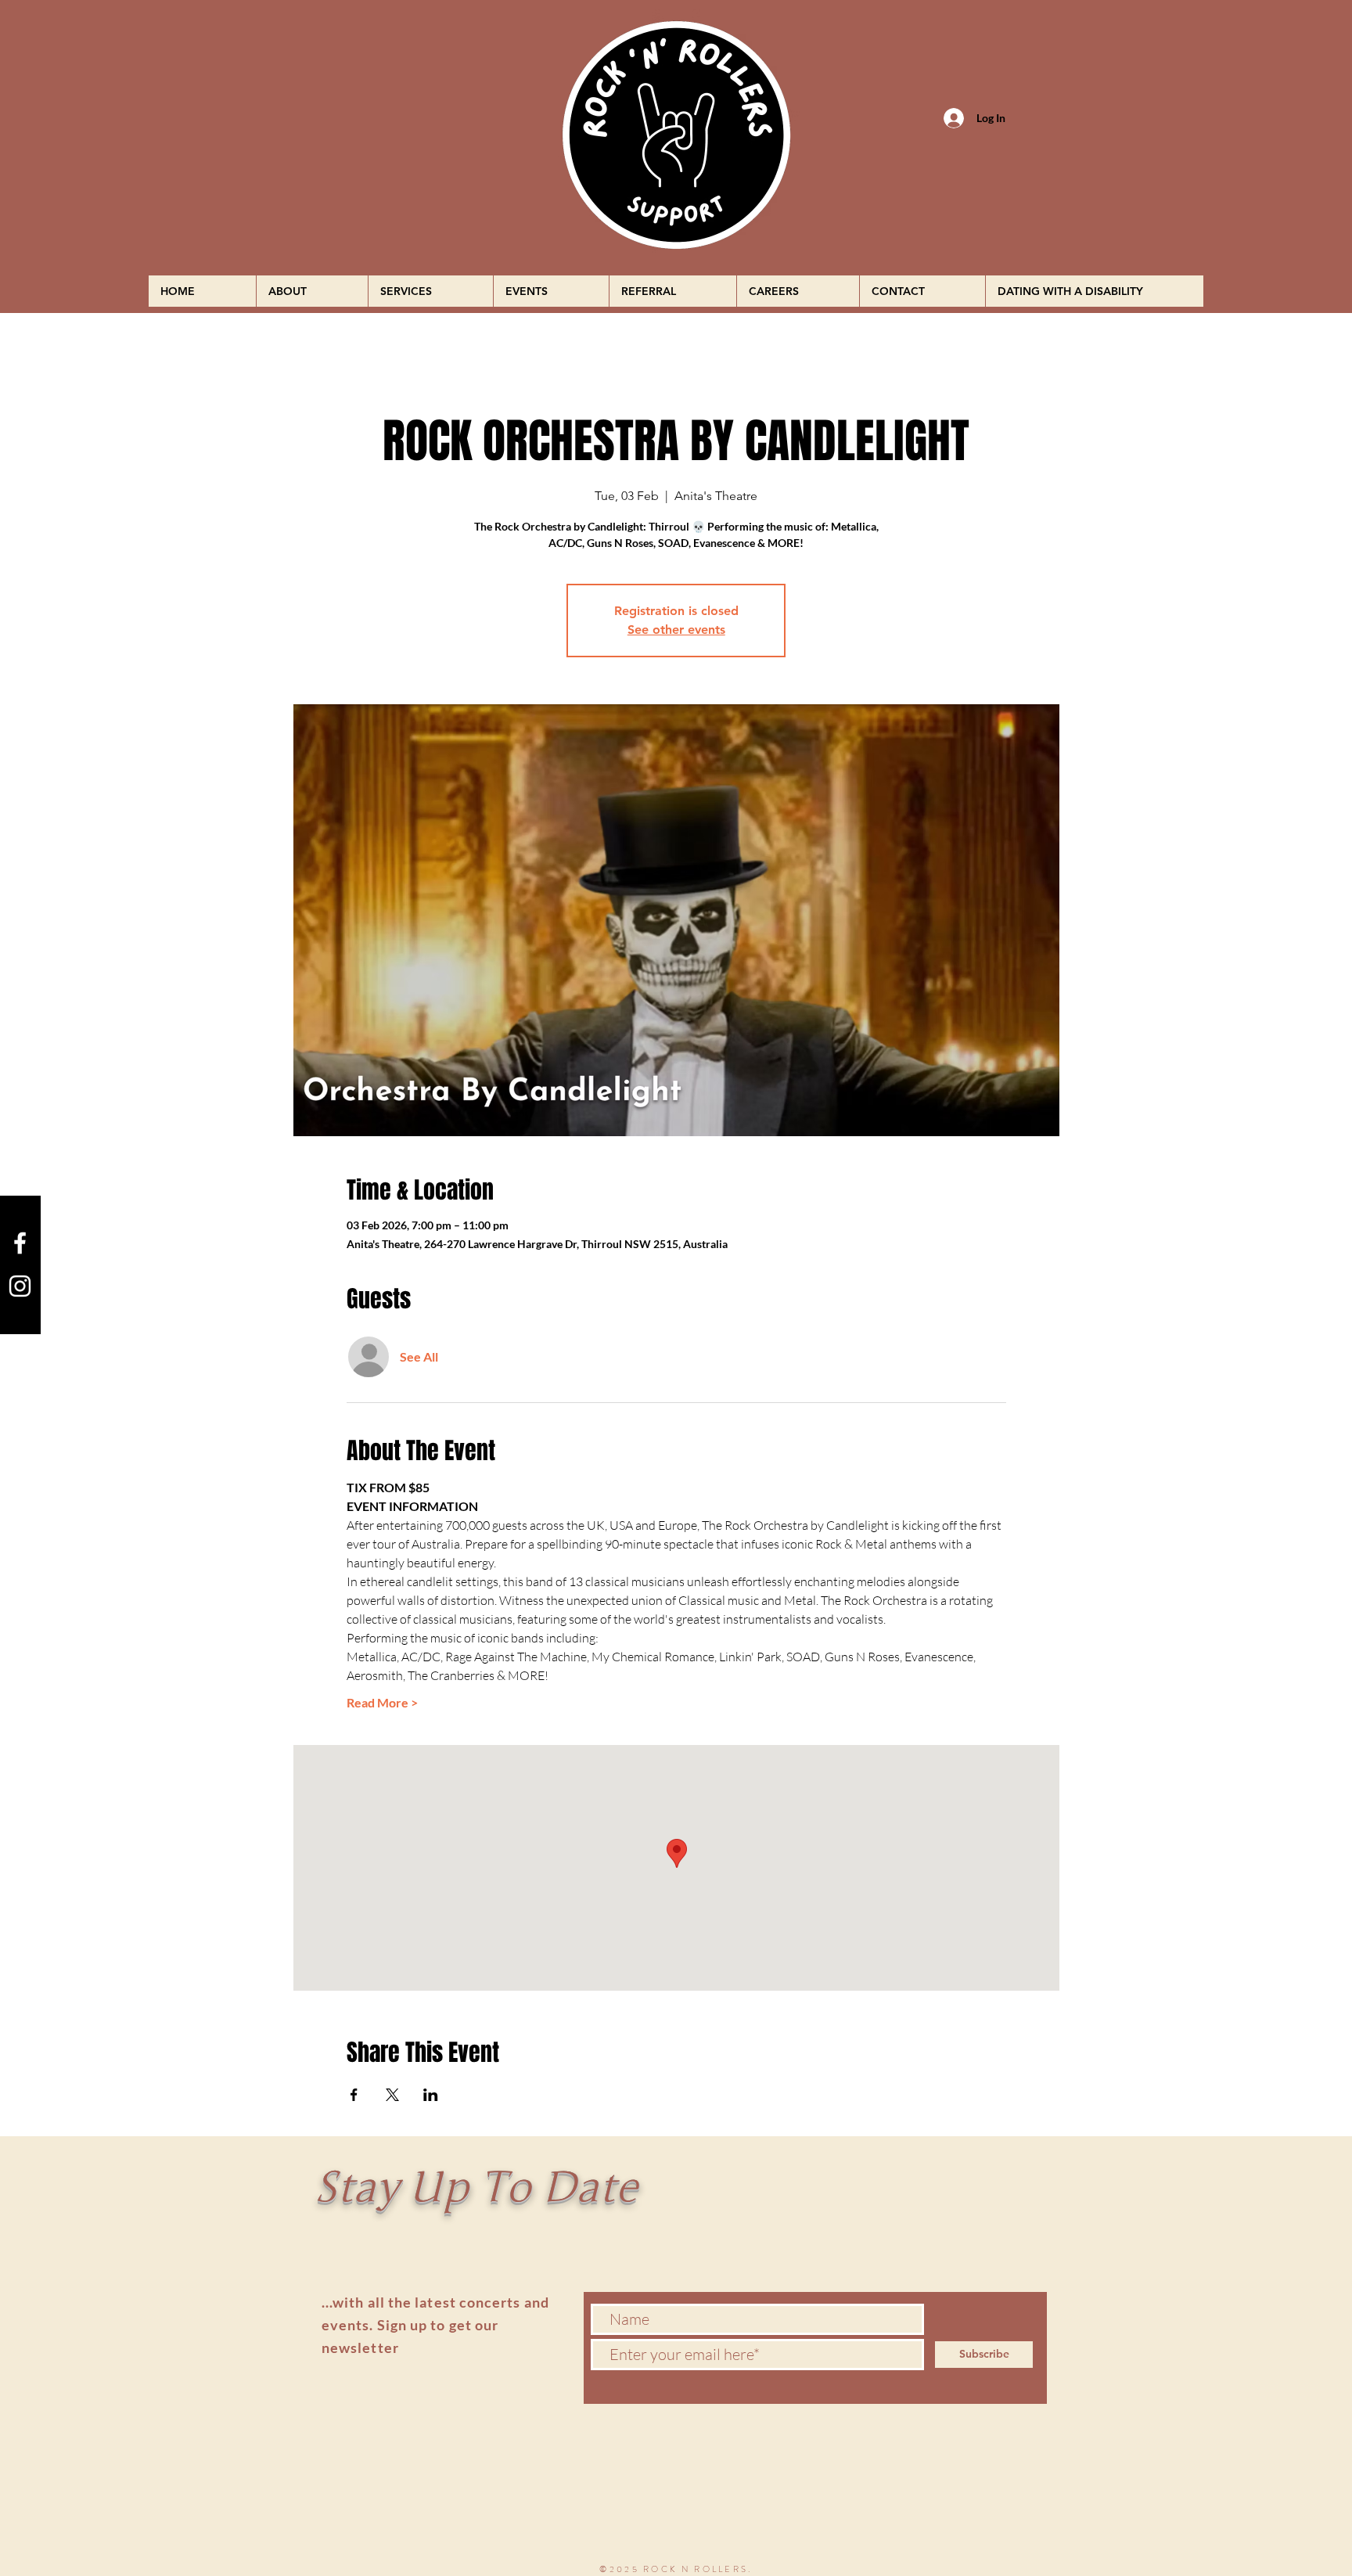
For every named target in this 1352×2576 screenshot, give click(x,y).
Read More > (382, 1702)
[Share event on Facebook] (354, 2095)
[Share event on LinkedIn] (431, 2095)
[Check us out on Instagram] (20, 1286)
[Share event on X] (392, 2095)
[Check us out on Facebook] (20, 1243)
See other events (676, 630)
